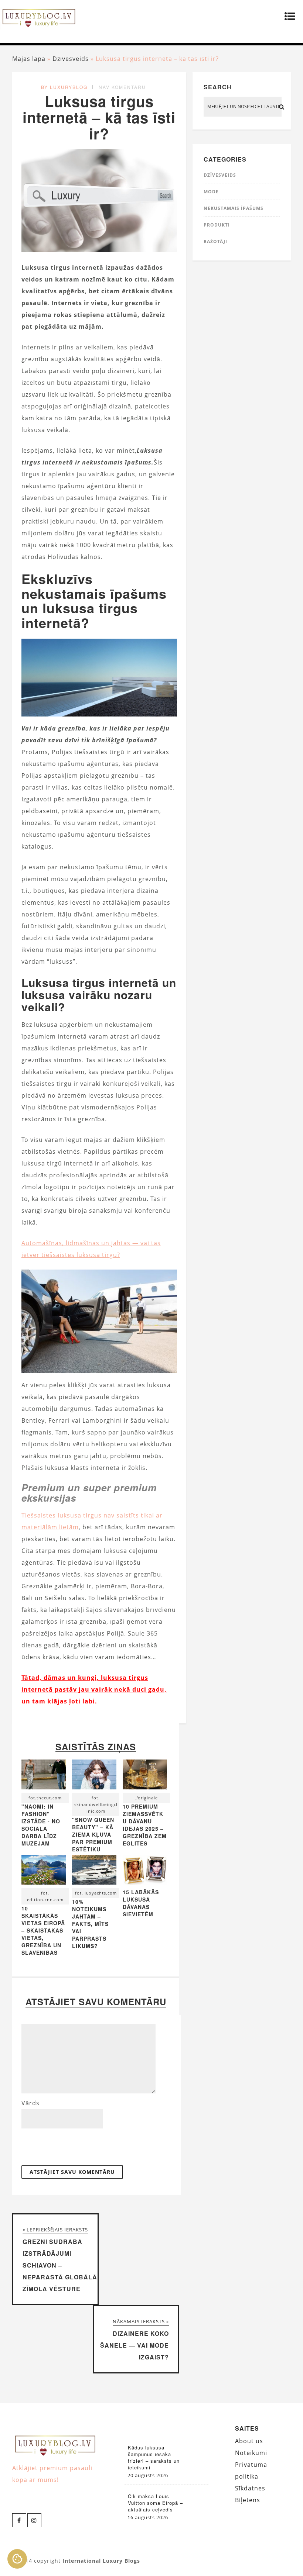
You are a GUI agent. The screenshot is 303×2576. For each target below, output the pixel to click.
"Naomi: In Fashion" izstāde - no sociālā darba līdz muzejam (41, 1825)
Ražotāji (215, 241)
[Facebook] (19, 2520)
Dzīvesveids (71, 59)
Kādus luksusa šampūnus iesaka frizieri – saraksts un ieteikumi (154, 2458)
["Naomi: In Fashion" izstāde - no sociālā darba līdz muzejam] (44, 1776)
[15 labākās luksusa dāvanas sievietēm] (145, 1882)
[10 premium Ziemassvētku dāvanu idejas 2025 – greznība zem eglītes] (145, 1776)
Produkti (217, 225)
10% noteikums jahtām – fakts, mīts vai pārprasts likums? (90, 1924)
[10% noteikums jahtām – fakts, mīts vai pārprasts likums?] (94, 1871)
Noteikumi (251, 2453)
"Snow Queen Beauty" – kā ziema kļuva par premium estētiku (93, 1834)
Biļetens (248, 2500)
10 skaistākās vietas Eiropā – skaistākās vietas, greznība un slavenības (43, 1930)
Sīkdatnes (250, 2488)
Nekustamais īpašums (234, 208)
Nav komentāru (122, 87)
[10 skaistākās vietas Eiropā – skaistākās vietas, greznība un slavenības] (44, 1871)
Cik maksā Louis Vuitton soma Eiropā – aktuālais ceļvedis (155, 2503)
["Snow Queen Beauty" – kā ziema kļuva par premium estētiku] (94, 1776)
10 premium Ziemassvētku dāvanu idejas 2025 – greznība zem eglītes (145, 1825)
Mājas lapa (29, 59)
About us (249, 2441)
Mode (211, 192)
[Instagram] (34, 2520)
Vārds (30, 2103)
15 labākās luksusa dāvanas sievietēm (141, 1903)
